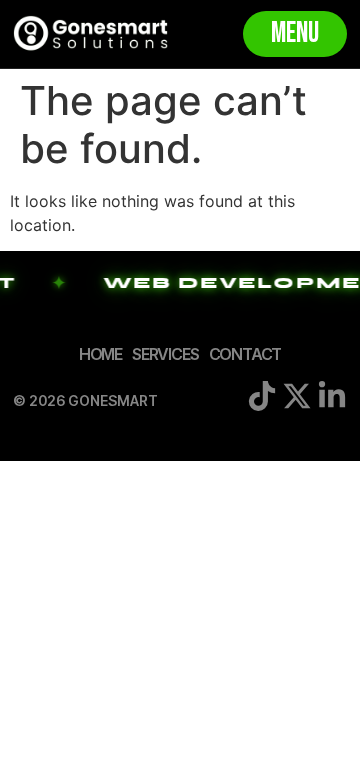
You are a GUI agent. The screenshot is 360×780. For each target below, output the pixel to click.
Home (100, 354)
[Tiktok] (262, 396)
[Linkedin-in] (332, 396)
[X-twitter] (297, 396)
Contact (245, 354)
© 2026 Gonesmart (85, 400)
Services (165, 354)
